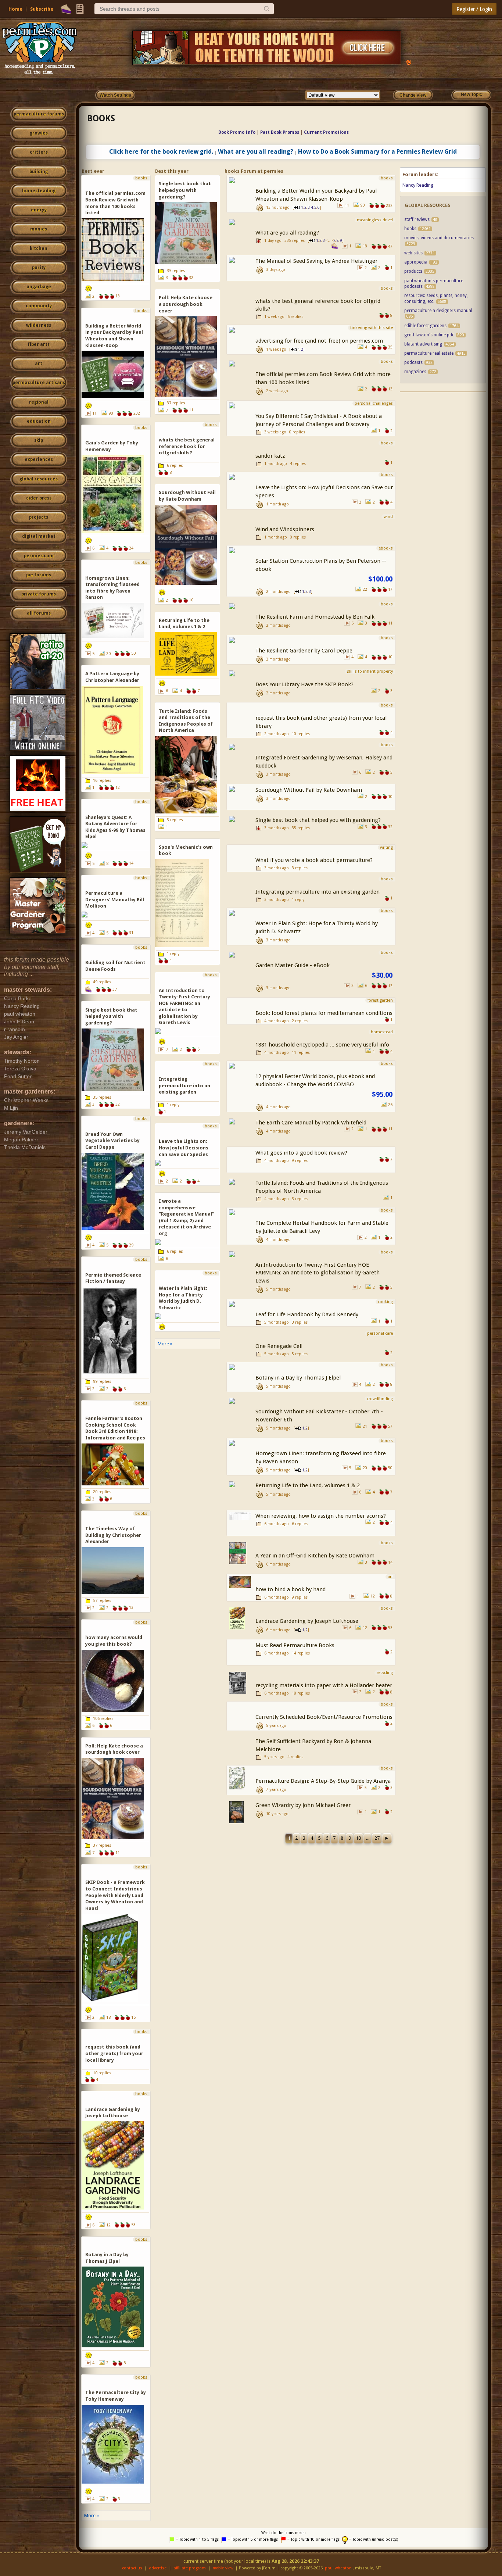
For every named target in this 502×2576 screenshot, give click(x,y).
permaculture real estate (429, 353)
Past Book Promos (280, 132)
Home (15, 9)
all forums (39, 613)
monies (39, 229)
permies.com (39, 556)
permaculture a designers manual (438, 311)
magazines (415, 372)
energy (39, 210)
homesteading (39, 191)
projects (39, 517)
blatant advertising (423, 344)
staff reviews (417, 219)
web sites (413, 253)
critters (39, 152)
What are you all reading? (256, 152)
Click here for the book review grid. (161, 152)
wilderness (39, 325)
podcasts (413, 362)
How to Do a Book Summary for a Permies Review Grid (377, 152)
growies (39, 133)
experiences (39, 459)
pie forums (39, 575)
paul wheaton (338, 2568)
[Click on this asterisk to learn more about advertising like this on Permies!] (409, 62)
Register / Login (474, 9)
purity (39, 268)
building (39, 172)
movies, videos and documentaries (439, 238)
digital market (39, 536)
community (39, 306)
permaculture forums (39, 114)
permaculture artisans (39, 383)
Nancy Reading (418, 185)
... (368, 1838)
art (39, 364)
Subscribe (42, 9)
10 (358, 1838)
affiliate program (190, 2568)
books (101, 118)
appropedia (416, 262)
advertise (158, 2568)
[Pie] (66, 9)
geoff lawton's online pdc (429, 335)
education (39, 421)
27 (377, 1838)
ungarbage (39, 287)
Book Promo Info (237, 132)
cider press (39, 498)
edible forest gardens (425, 326)
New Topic (471, 94)
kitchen (39, 248)
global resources (39, 479)
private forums (39, 594)
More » (92, 2516)
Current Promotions (326, 132)
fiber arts (39, 344)
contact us (132, 2568)
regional (39, 402)
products (413, 271)
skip (39, 440)
